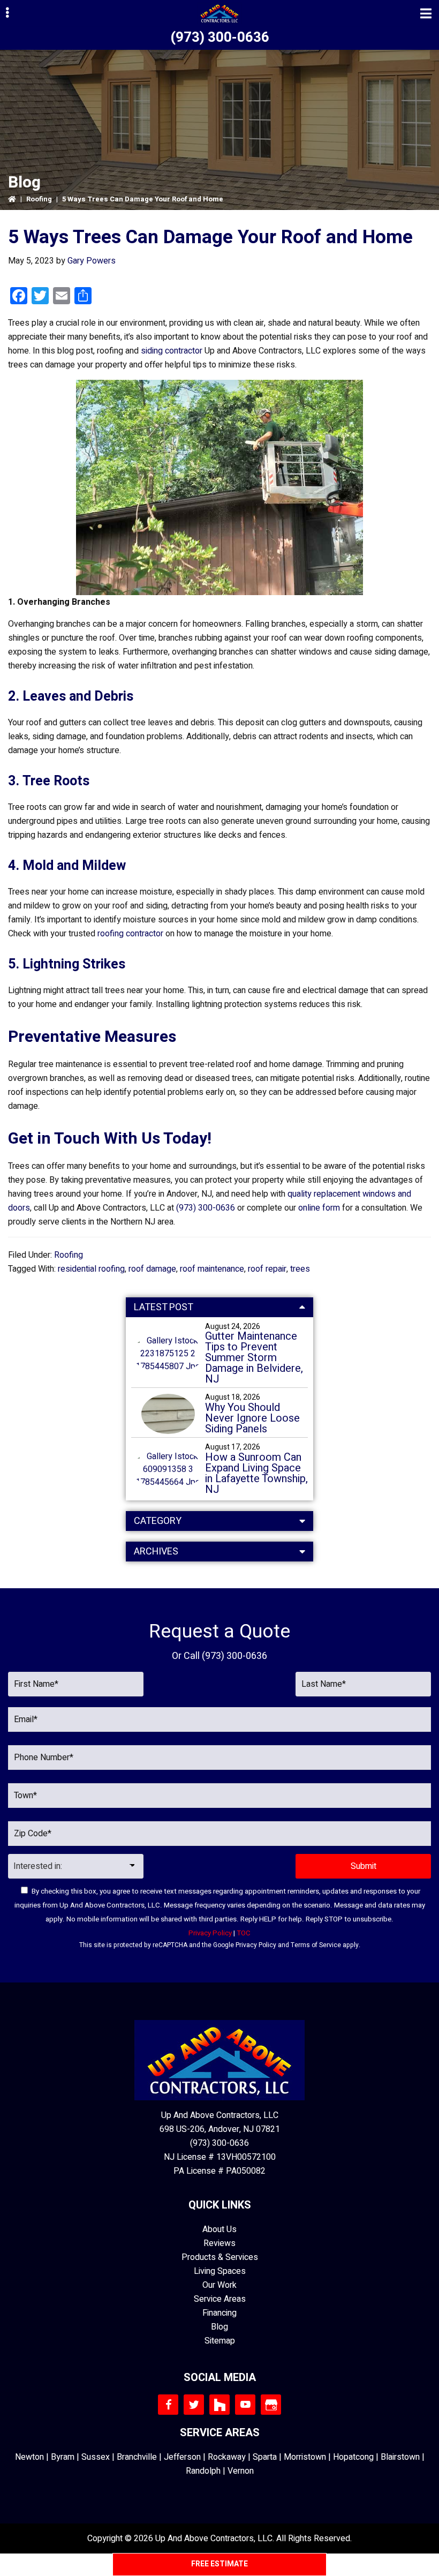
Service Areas (220, 2299)
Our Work (219, 2285)
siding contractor (172, 351)
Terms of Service (316, 1945)
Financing (219, 2313)
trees (300, 1269)
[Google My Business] (271, 2405)
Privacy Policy (256, 1945)
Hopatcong (353, 2457)
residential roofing (91, 1269)
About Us (219, 2229)
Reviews (219, 2243)
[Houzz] (219, 2405)
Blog (219, 2327)
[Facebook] (168, 2405)
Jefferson (182, 2457)
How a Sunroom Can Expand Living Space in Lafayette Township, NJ (256, 1474)
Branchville (137, 2457)
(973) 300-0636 (220, 37)
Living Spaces (220, 2271)
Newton (29, 2457)
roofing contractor (130, 934)
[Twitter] (194, 2405)
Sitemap (220, 2341)
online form (319, 1208)
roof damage (152, 1269)
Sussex (96, 2457)
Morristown (305, 2457)
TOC (244, 1933)
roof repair (267, 1269)
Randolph (203, 2471)
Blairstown (400, 2457)
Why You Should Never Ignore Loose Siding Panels (252, 1418)
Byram (63, 2457)
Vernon (241, 2471)
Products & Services (220, 2257)
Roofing (39, 199)
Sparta (265, 2457)
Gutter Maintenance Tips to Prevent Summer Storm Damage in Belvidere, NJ (254, 1358)
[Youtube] (245, 2405)
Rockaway (227, 2457)
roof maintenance (212, 1269)
